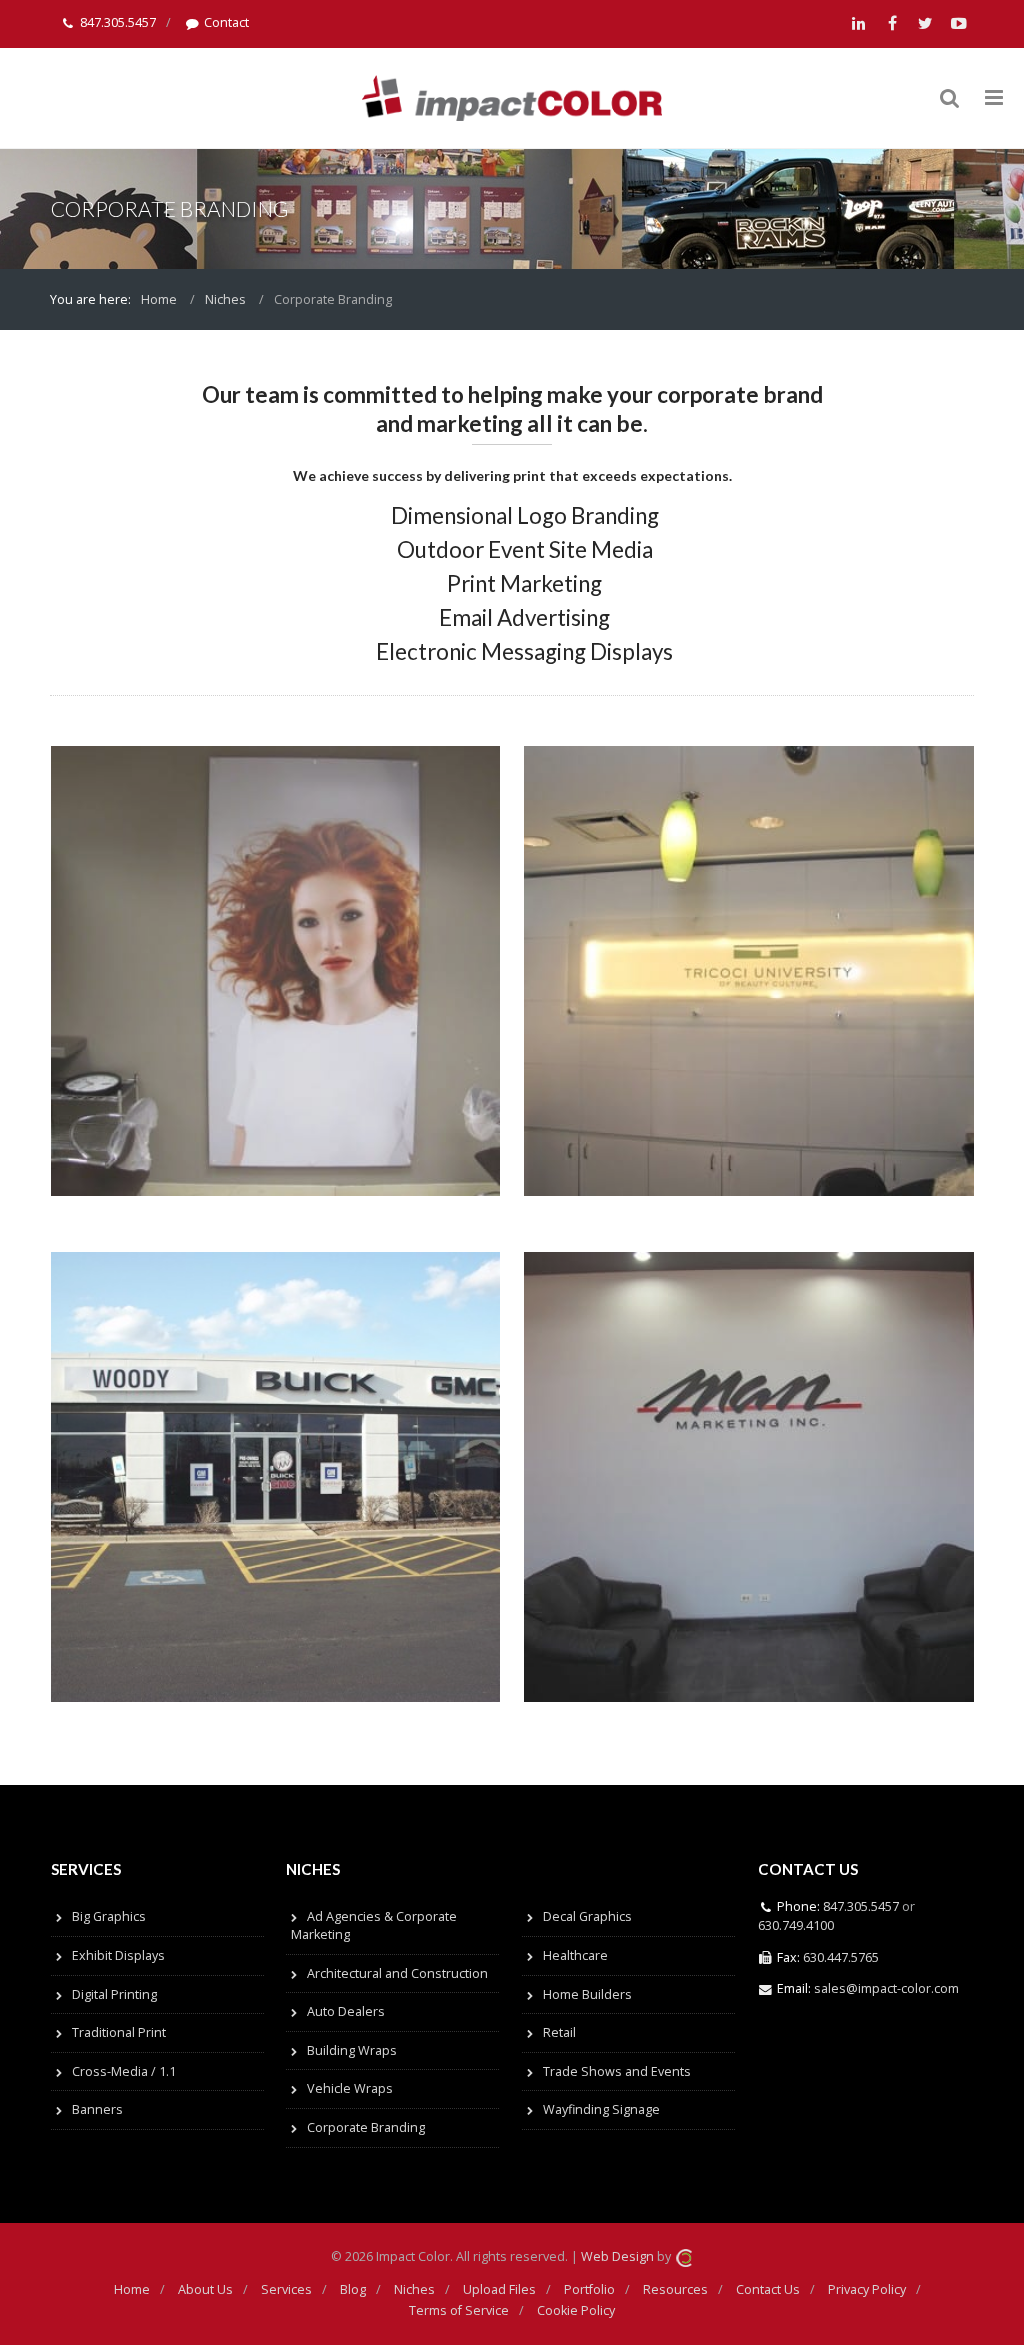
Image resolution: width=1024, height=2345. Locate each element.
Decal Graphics (587, 1916)
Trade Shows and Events (617, 2071)
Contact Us (768, 2289)
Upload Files (499, 2289)
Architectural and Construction (397, 1973)
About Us (205, 2289)
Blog (353, 2289)
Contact (226, 22)
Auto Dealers (346, 2011)
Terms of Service (459, 2310)
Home (159, 299)
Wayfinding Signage (601, 2109)
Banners (97, 2109)
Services (286, 2289)
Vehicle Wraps (350, 2088)
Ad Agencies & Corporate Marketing (374, 1925)
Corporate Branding (366, 2127)
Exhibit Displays (118, 1955)
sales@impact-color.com (886, 1988)
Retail (559, 2032)
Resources (675, 2289)
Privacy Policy (867, 2289)
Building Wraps (352, 2050)
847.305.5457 (118, 22)
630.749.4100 (796, 1925)
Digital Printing (114, 1994)
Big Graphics (109, 1916)
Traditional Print (119, 2032)
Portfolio (589, 2289)
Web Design (617, 2256)
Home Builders (587, 1994)
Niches (225, 299)
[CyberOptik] (684, 2256)
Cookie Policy (576, 2310)
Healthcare (575, 1955)
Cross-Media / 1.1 (124, 2071)
